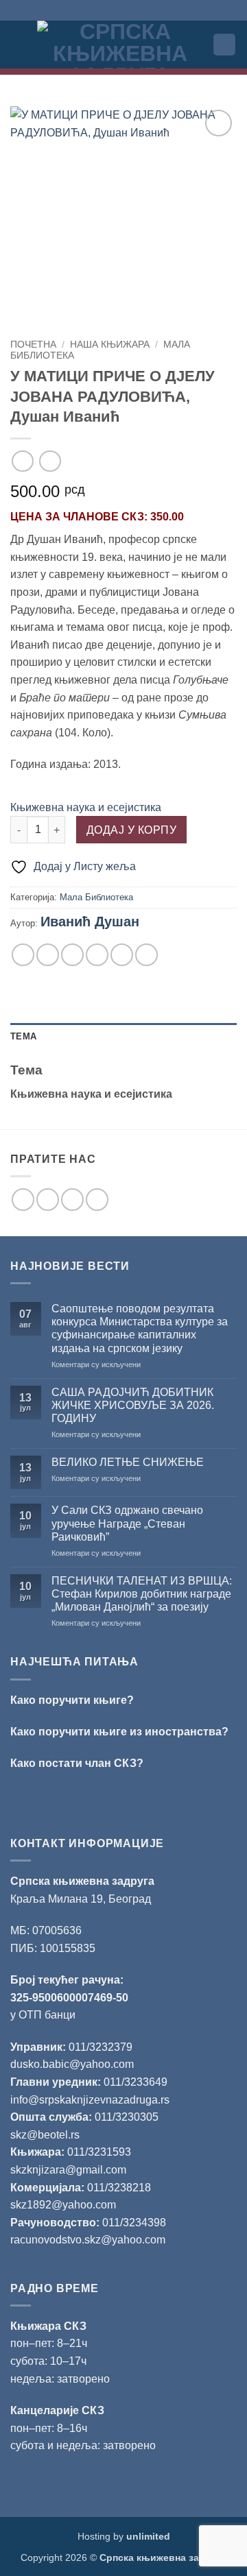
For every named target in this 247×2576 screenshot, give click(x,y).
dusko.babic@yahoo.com (72, 2064)
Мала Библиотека (96, 897)
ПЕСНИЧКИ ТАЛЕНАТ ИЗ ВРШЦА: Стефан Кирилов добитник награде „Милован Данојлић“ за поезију (142, 1594)
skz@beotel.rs (45, 2135)
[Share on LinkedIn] (146, 955)
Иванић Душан (90, 922)
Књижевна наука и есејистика (86, 807)
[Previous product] (50, 461)
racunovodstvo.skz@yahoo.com (88, 2240)
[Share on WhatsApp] (23, 955)
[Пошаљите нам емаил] (72, 1200)
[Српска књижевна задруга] (120, 45)
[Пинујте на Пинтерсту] (122, 955)
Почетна (33, 345)
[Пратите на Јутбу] (97, 1200)
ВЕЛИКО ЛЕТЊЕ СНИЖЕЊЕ (128, 1462)
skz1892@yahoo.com (63, 2205)
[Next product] (22, 461)
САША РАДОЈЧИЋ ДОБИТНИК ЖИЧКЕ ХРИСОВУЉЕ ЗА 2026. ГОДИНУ (133, 1405)
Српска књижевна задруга (82, 1881)
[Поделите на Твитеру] (72, 955)
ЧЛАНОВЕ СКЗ (104, 517)
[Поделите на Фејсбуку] (48, 955)
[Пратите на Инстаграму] (48, 1200)
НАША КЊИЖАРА (110, 345)
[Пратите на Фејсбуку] (23, 1200)
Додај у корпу (131, 830)
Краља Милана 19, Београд (81, 1899)
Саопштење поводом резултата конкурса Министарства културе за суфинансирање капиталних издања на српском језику (140, 1328)
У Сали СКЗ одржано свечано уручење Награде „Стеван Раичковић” (127, 1523)
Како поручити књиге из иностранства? (119, 1732)
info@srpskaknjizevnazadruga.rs (91, 2100)
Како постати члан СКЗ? (77, 1763)
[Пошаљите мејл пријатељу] (97, 955)
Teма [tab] (23, 1036)
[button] (19, 44)
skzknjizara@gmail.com (68, 2170)
